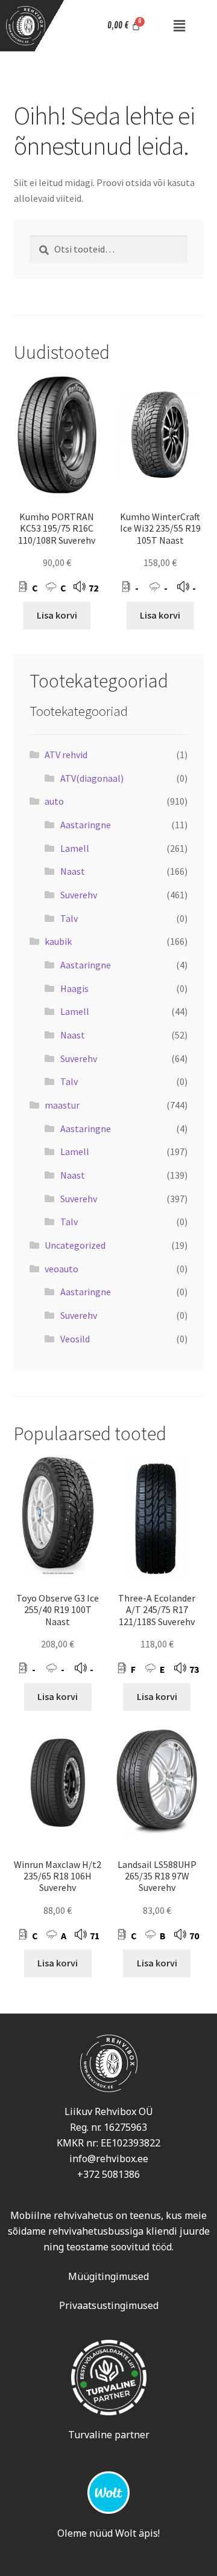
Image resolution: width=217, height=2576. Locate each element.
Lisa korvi (57, 615)
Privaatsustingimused (109, 2305)
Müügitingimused (108, 2276)
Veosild (75, 1339)
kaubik (58, 941)
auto (54, 801)
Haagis (74, 988)
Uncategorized (75, 1245)
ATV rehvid (66, 755)
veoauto (61, 1269)
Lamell (75, 848)
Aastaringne (86, 825)
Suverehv (79, 895)
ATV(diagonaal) (92, 778)
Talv (69, 918)
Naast (73, 871)
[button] (179, 26)
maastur (62, 1105)
